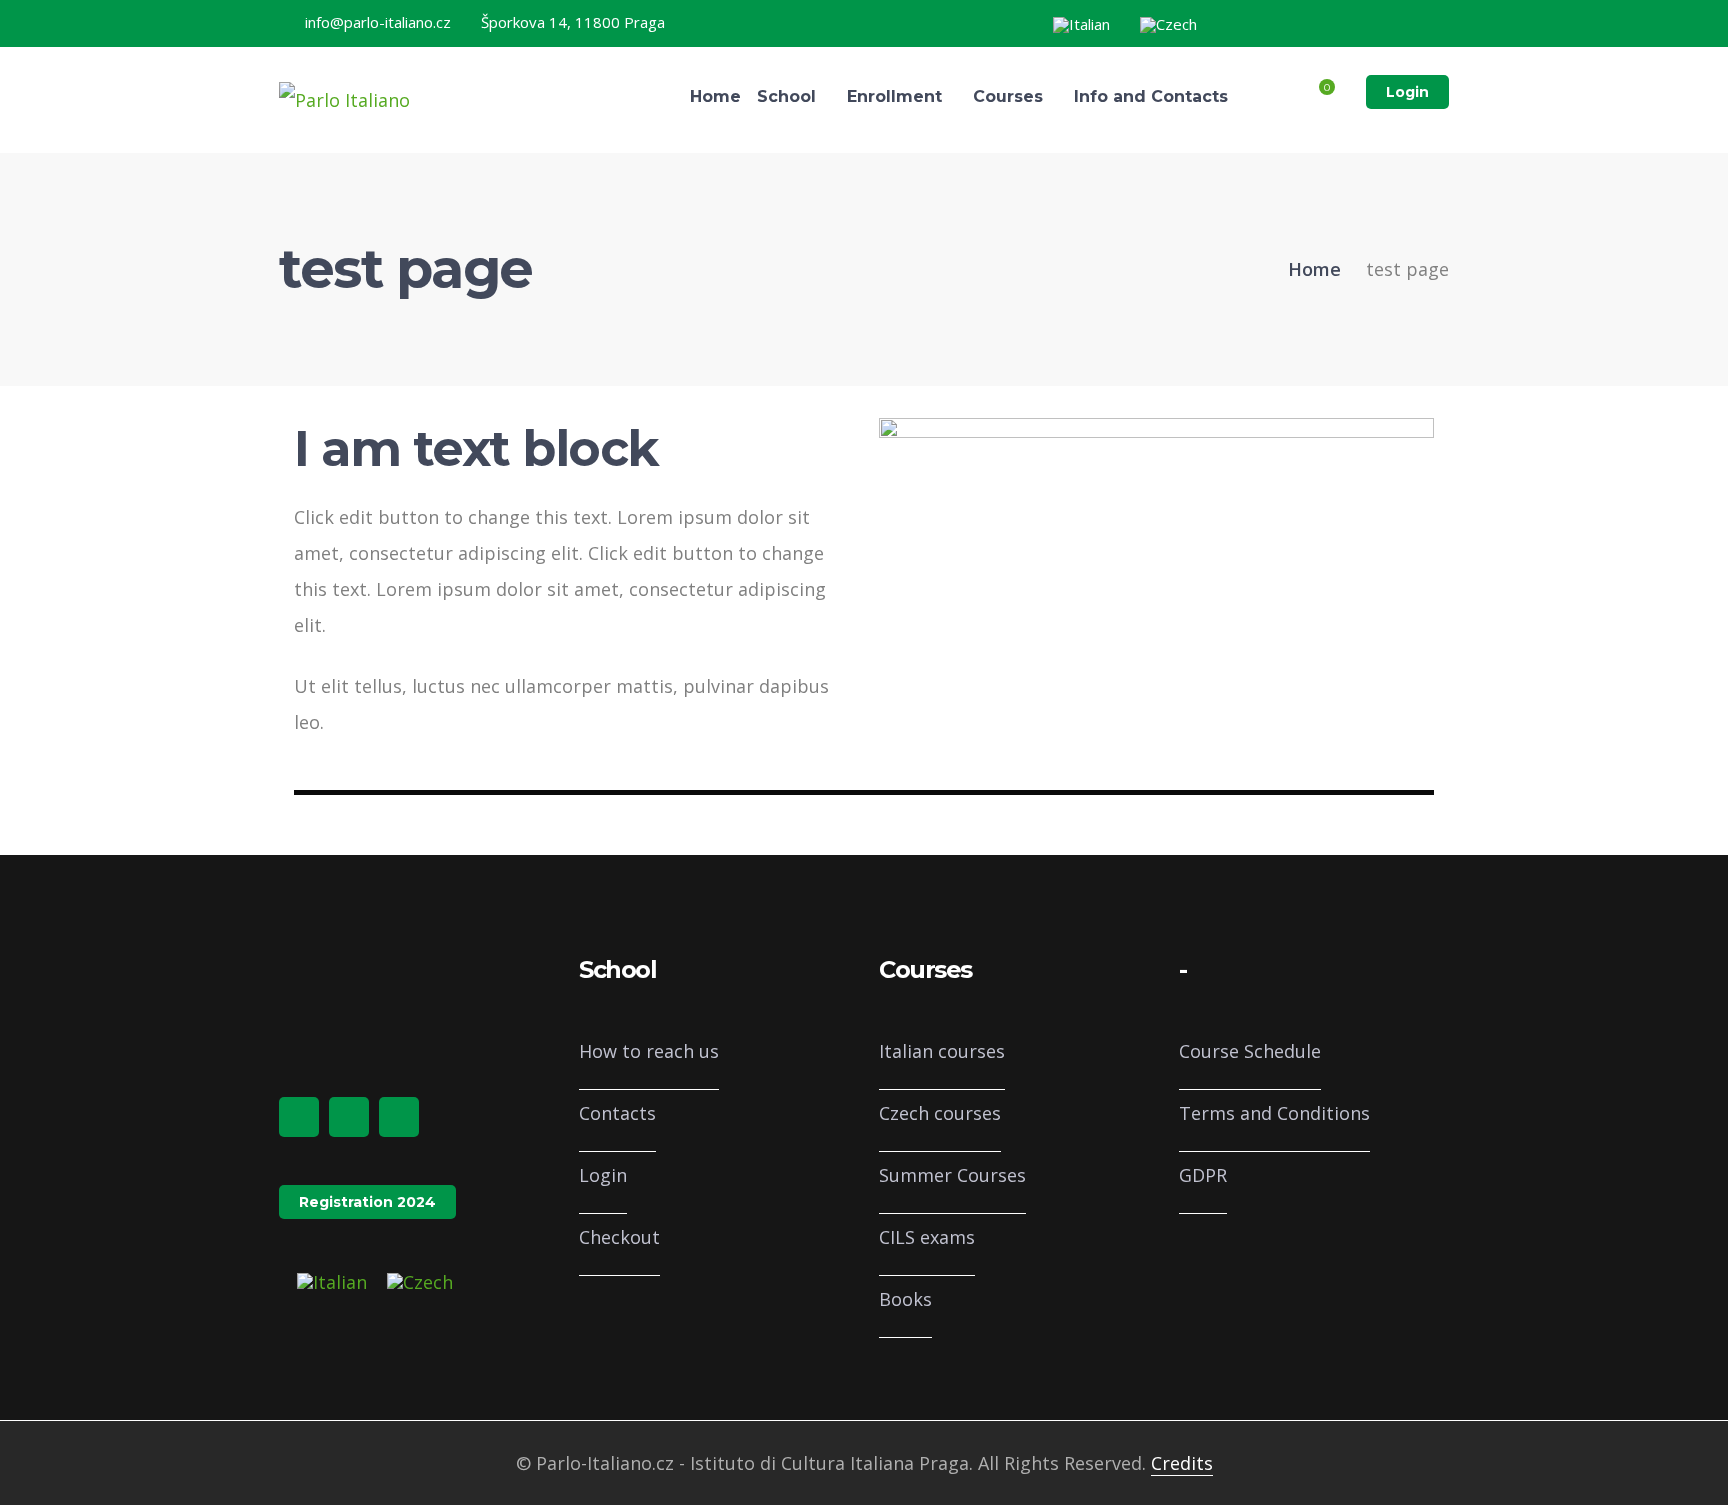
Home (1314, 269)
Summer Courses (952, 1175)
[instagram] (349, 1117)
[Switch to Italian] (1081, 25)
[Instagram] (1401, 22)
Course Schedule (1250, 1051)
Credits (1182, 1463)
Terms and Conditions (1274, 1113)
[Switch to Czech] (1168, 25)
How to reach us (649, 1051)
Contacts (617, 1113)
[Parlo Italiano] (344, 98)
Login (1407, 92)
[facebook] (299, 1117)
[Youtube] (1433, 22)
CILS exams (927, 1237)
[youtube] (399, 1117)
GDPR (1203, 1175)
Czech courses (940, 1113)
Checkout (619, 1237)
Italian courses (942, 1051)
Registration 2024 (367, 1202)
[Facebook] (1369, 22)
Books (905, 1299)
